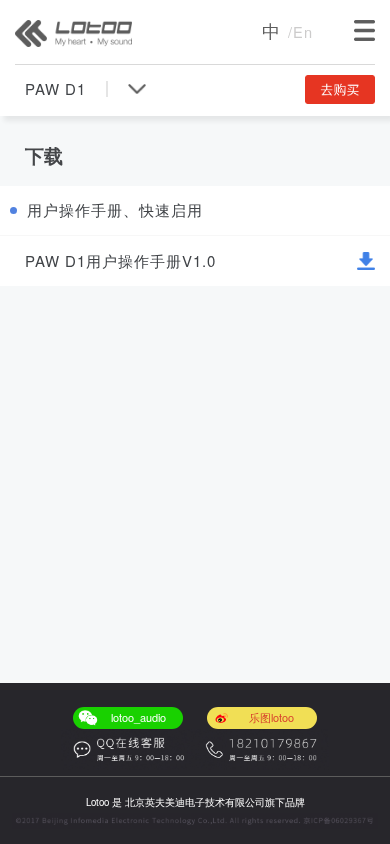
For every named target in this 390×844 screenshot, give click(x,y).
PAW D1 (55, 88)
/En (301, 31)
